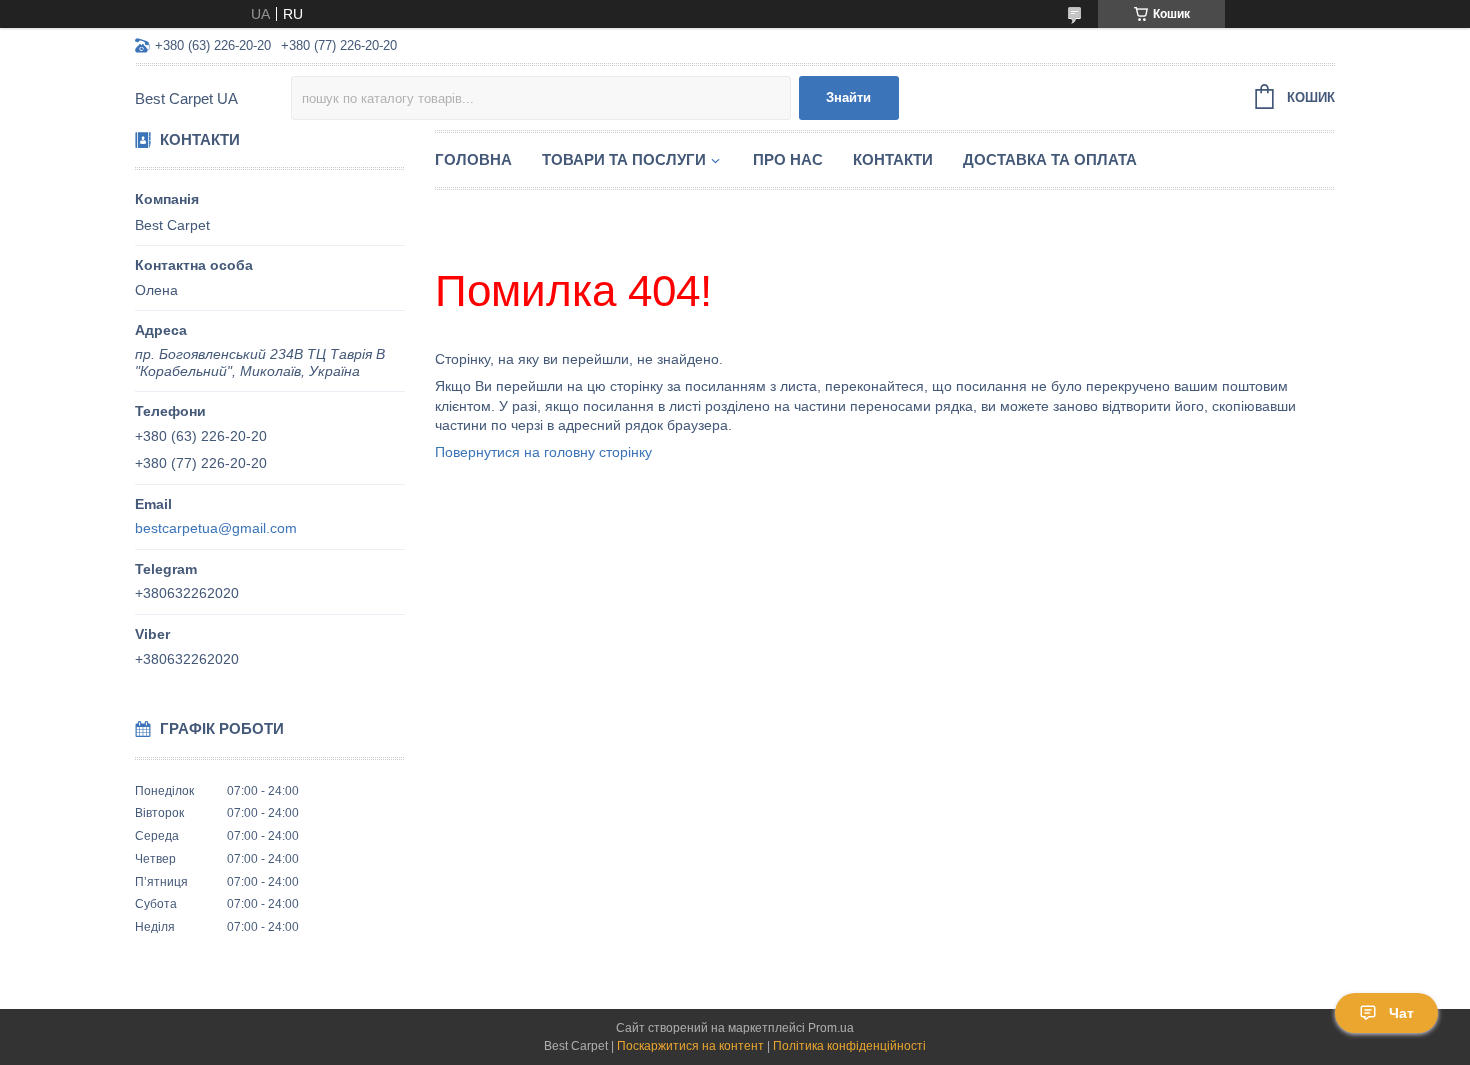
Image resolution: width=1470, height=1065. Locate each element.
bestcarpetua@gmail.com (216, 528)
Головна (473, 159)
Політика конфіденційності (849, 1046)
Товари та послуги (624, 159)
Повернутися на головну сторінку (543, 452)
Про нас (788, 159)
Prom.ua (831, 1028)
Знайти (848, 97)
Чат (1401, 1013)
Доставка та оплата (1050, 159)
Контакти (893, 159)
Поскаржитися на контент (690, 1046)
